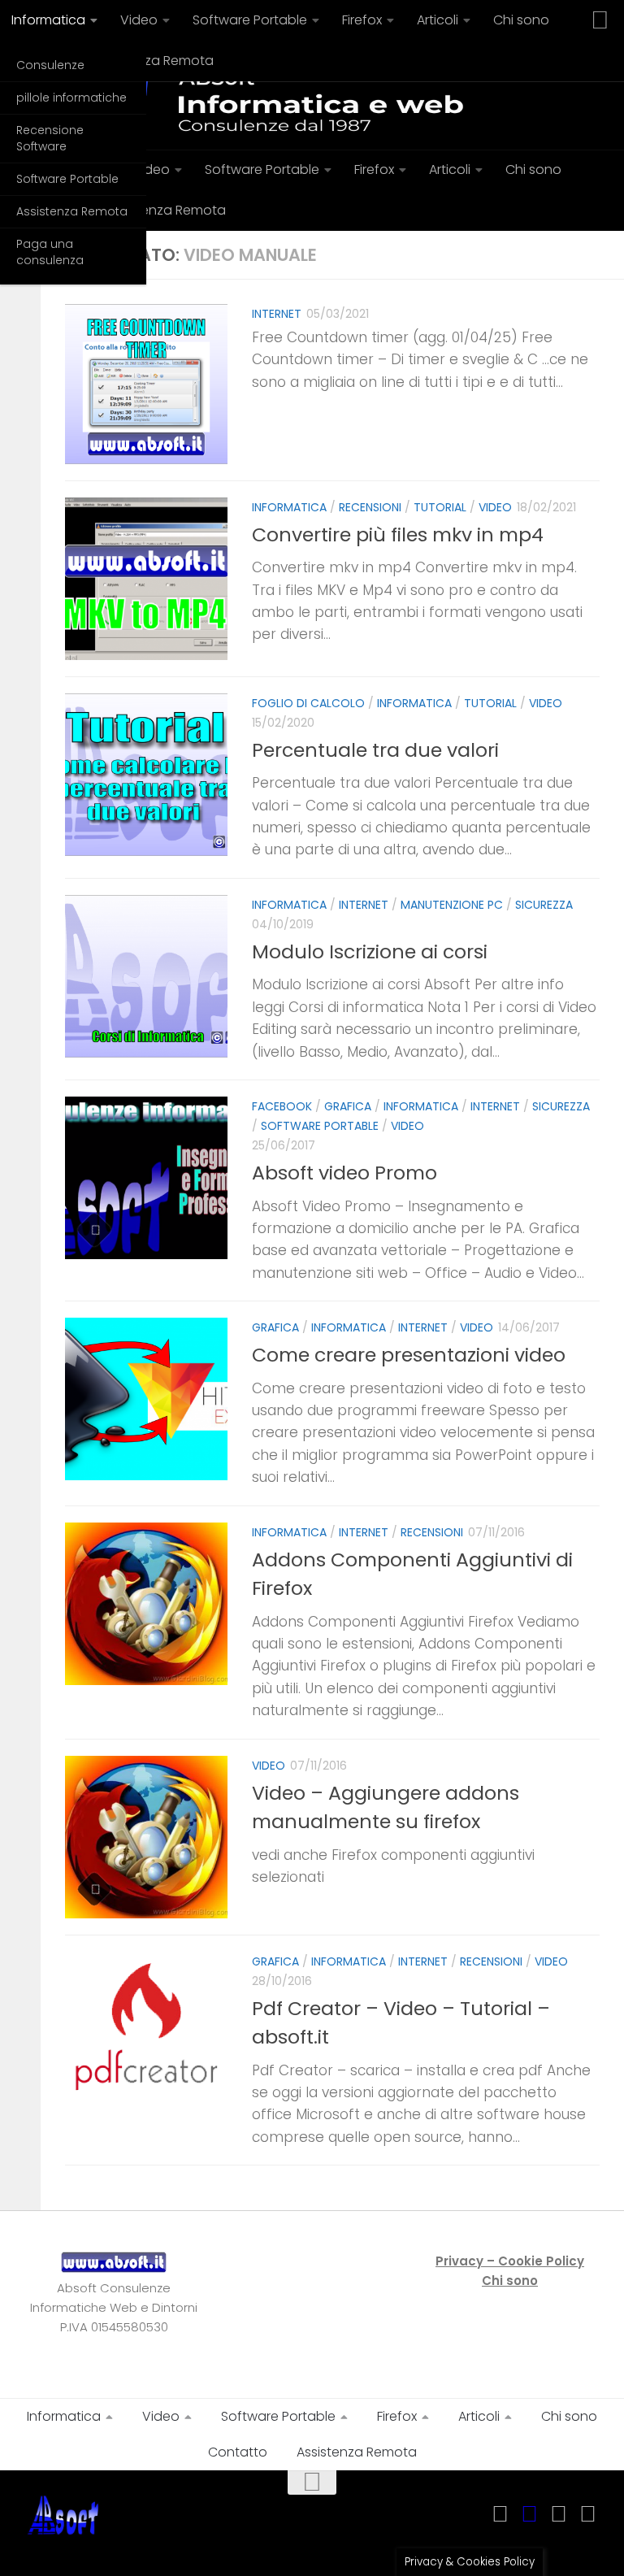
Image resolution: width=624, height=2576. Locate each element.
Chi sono (521, 20)
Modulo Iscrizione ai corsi (370, 951)
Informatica (289, 507)
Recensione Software (50, 138)
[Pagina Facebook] (500, 2514)
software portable (320, 1126)
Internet (277, 314)
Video (139, 20)
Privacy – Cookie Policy (510, 2261)
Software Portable (67, 179)
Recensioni (370, 507)
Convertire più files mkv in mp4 (398, 534)
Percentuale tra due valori (375, 750)
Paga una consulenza (50, 252)
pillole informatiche (71, 98)
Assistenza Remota (72, 211)
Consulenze (50, 65)
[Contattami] (588, 2514)
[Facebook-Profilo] (530, 2514)
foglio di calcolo (308, 703)
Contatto (238, 2452)
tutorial (440, 507)
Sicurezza (544, 905)
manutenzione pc (452, 905)
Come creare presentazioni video (409, 1355)
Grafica (348, 1106)
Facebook (282, 1106)
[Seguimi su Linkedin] (559, 2514)
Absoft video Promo (344, 1173)
